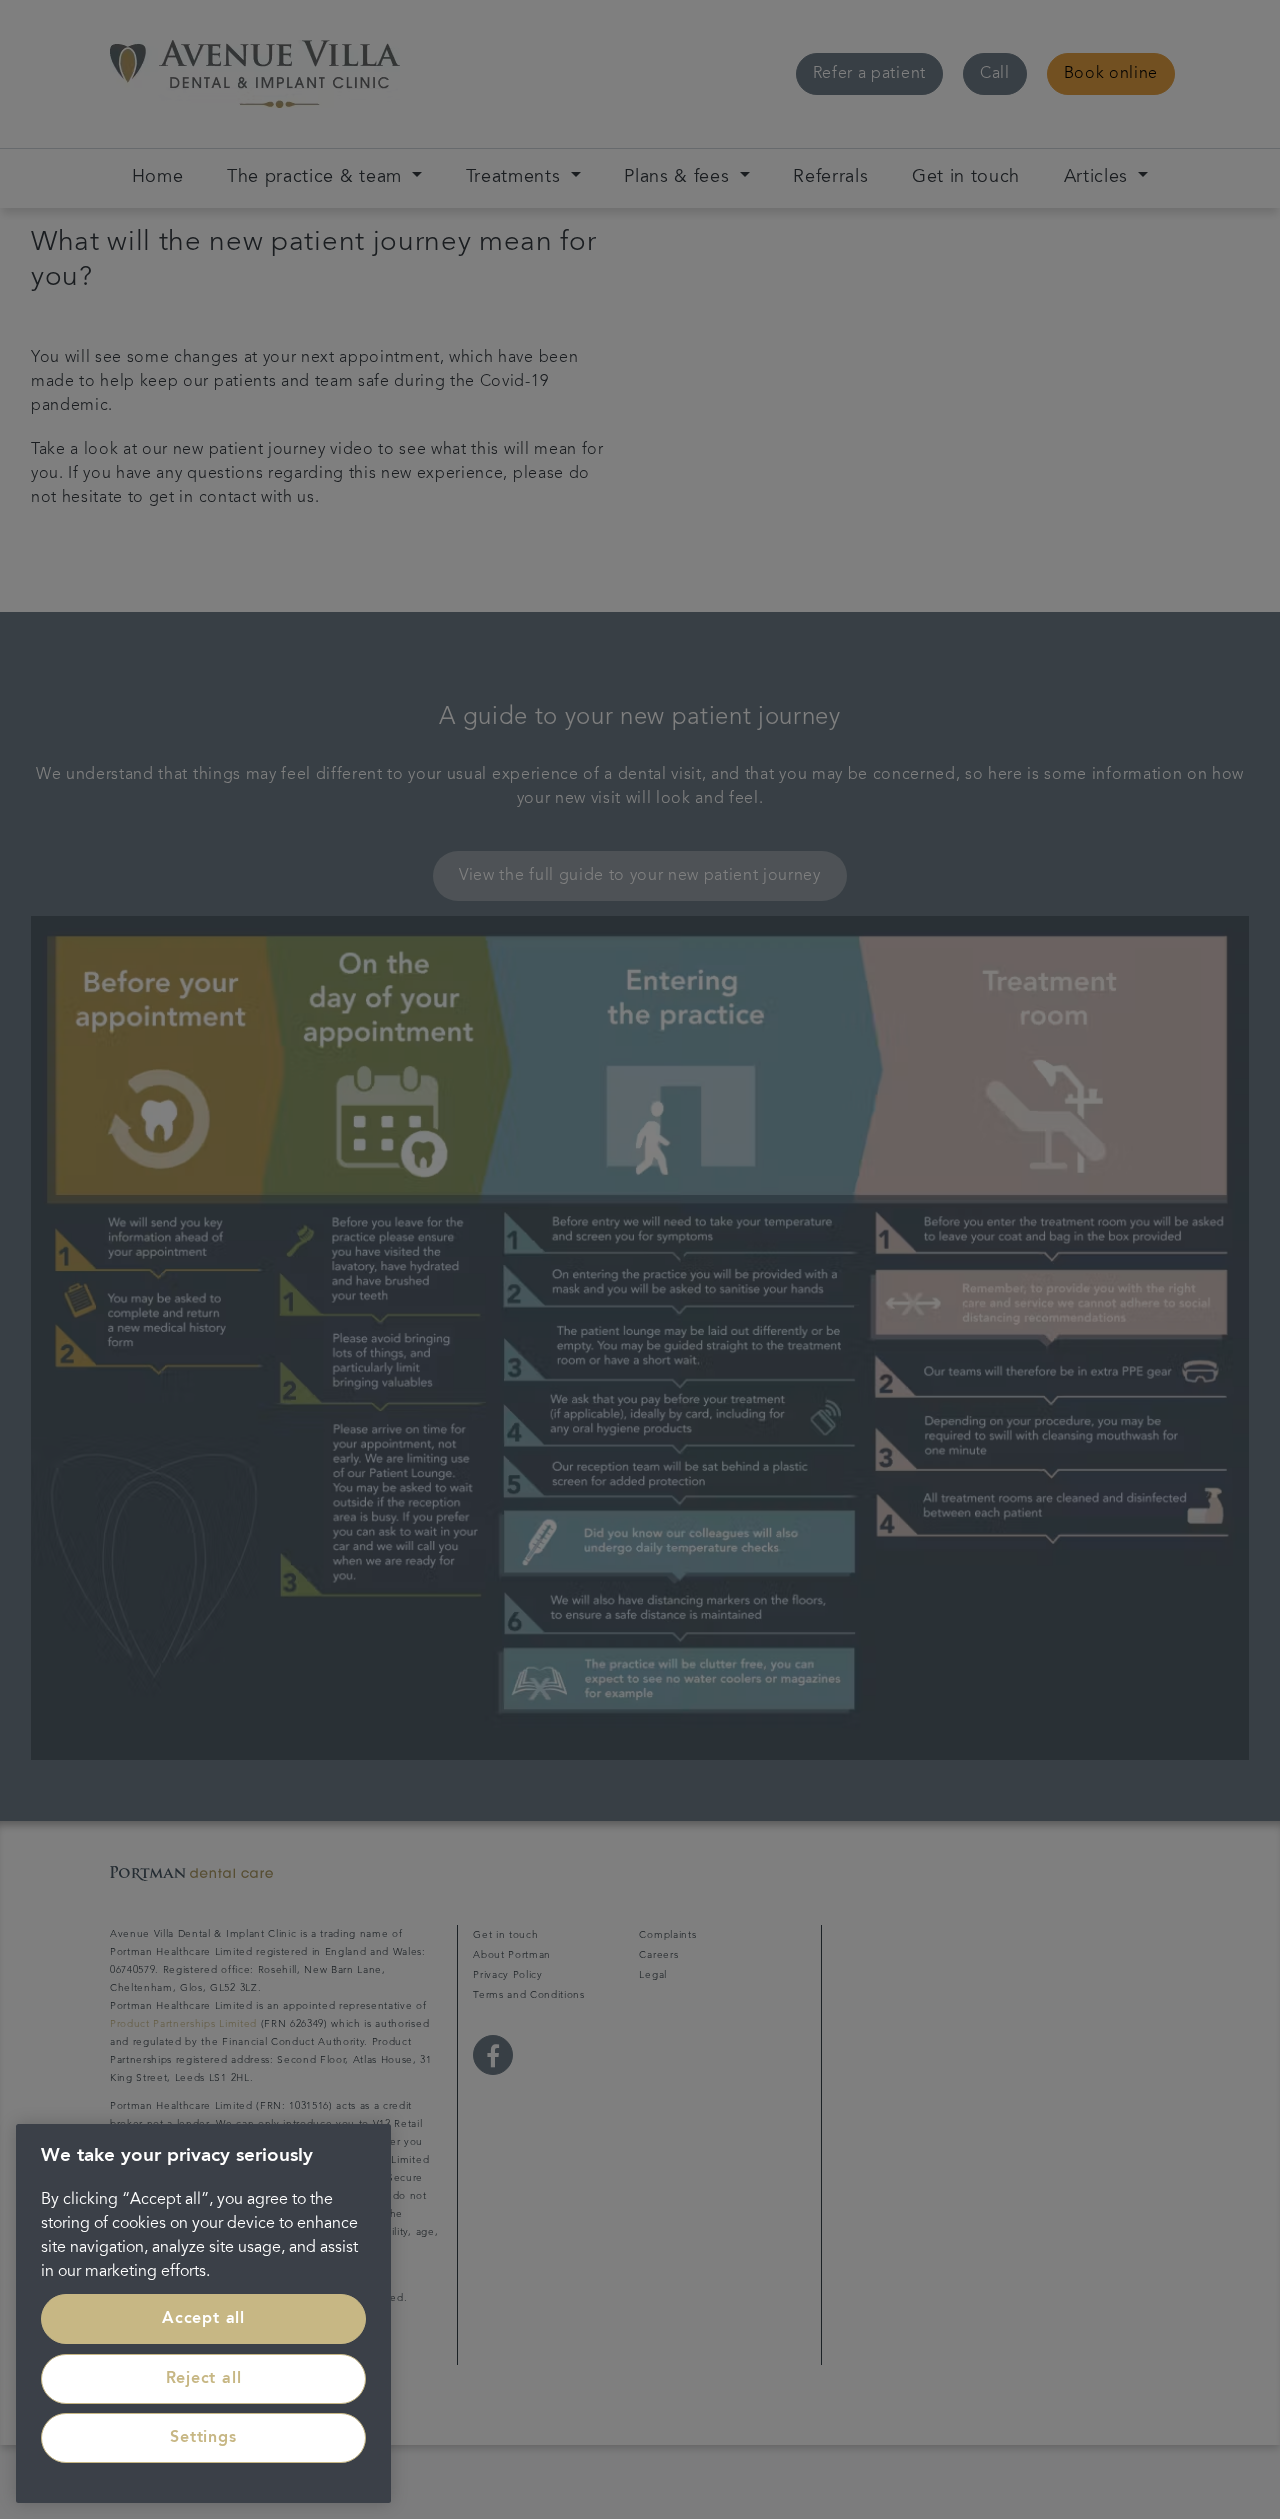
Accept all (203, 2319)
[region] (203, 2313)
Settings (203, 2438)
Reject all (204, 2379)
